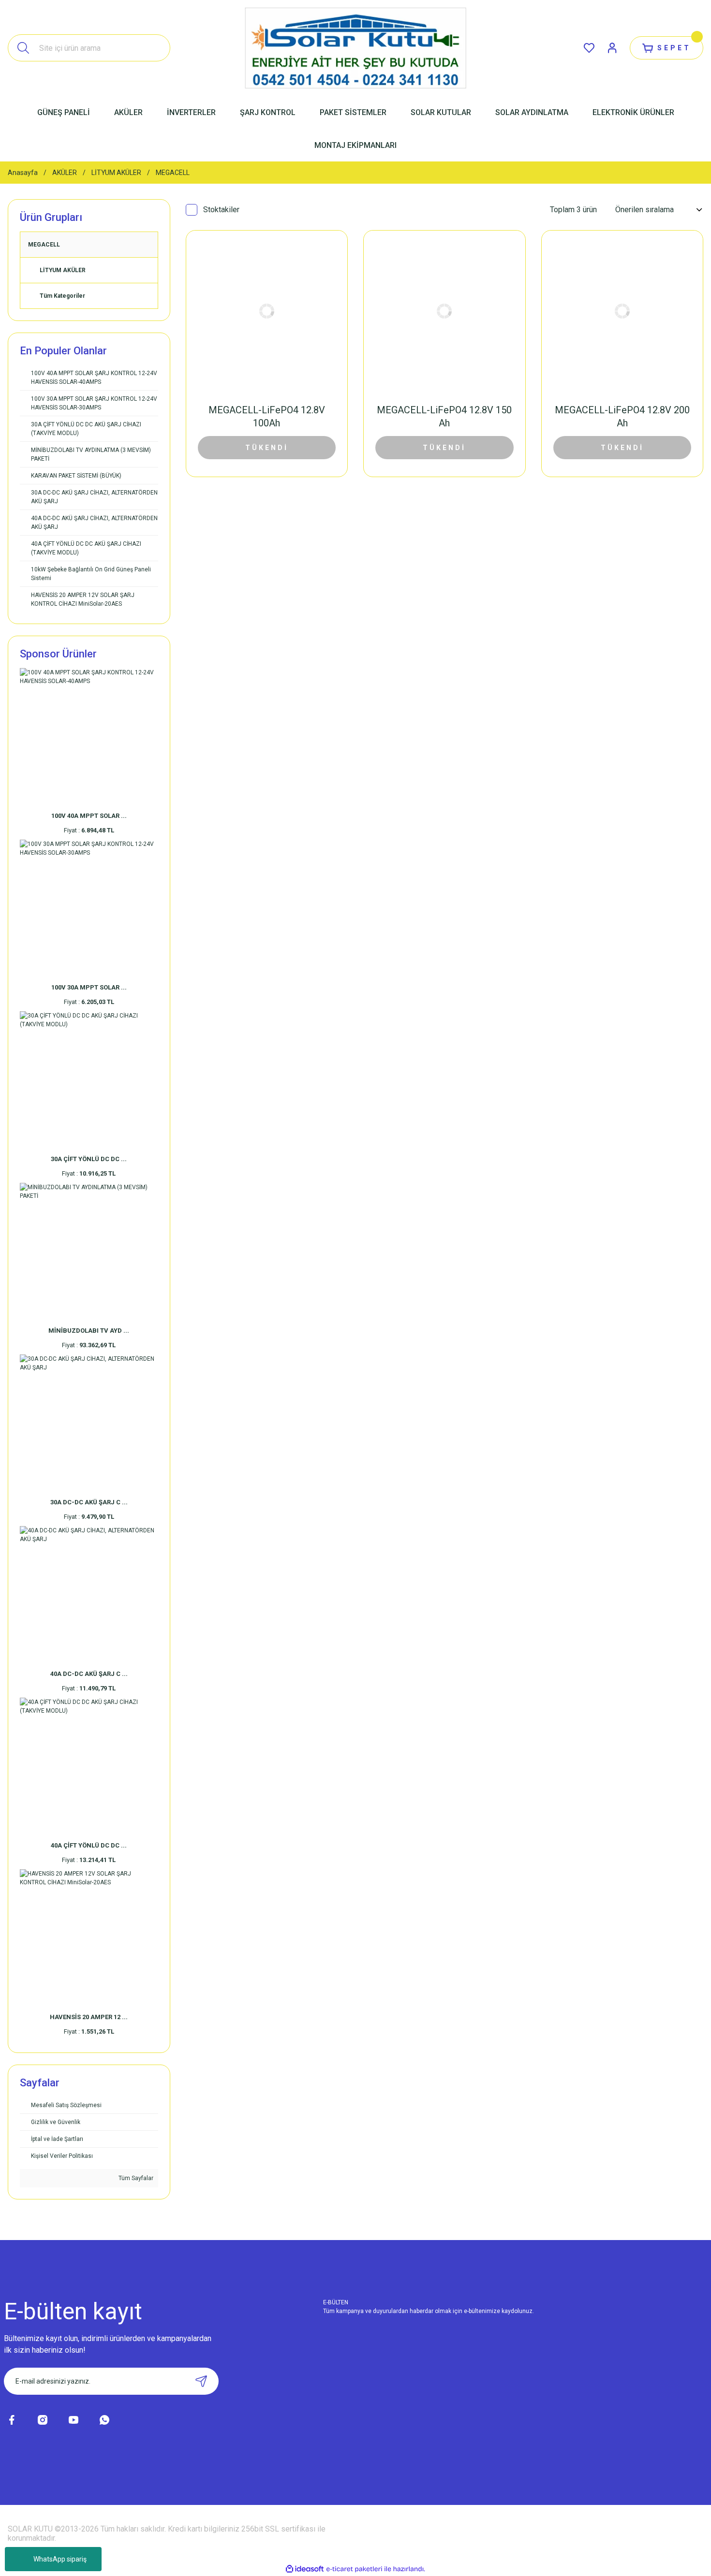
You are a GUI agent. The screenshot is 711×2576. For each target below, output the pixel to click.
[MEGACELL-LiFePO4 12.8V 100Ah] (267, 311)
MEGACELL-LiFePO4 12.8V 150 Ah (444, 416)
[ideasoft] (305, 2569)
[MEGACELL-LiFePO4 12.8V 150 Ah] (444, 311)
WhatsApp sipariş (60, 2559)
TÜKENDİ (267, 448)
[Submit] (201, 2381)
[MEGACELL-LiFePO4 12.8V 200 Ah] (622, 311)
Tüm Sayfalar (135, 2178)
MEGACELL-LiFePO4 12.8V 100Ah (267, 416)
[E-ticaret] (354, 2569)
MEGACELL (173, 173)
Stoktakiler (221, 210)
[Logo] (355, 48)
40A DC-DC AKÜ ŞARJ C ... (89, 1674)
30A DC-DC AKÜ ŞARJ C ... (89, 1502)
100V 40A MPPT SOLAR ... (89, 816)
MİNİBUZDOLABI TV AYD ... (89, 1331)
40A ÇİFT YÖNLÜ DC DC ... (89, 1845)
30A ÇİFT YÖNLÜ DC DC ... (89, 1159)
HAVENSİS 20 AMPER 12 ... (89, 2017)
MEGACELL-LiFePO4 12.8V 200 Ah (622, 416)
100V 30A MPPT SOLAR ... (89, 987)
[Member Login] (612, 48)
